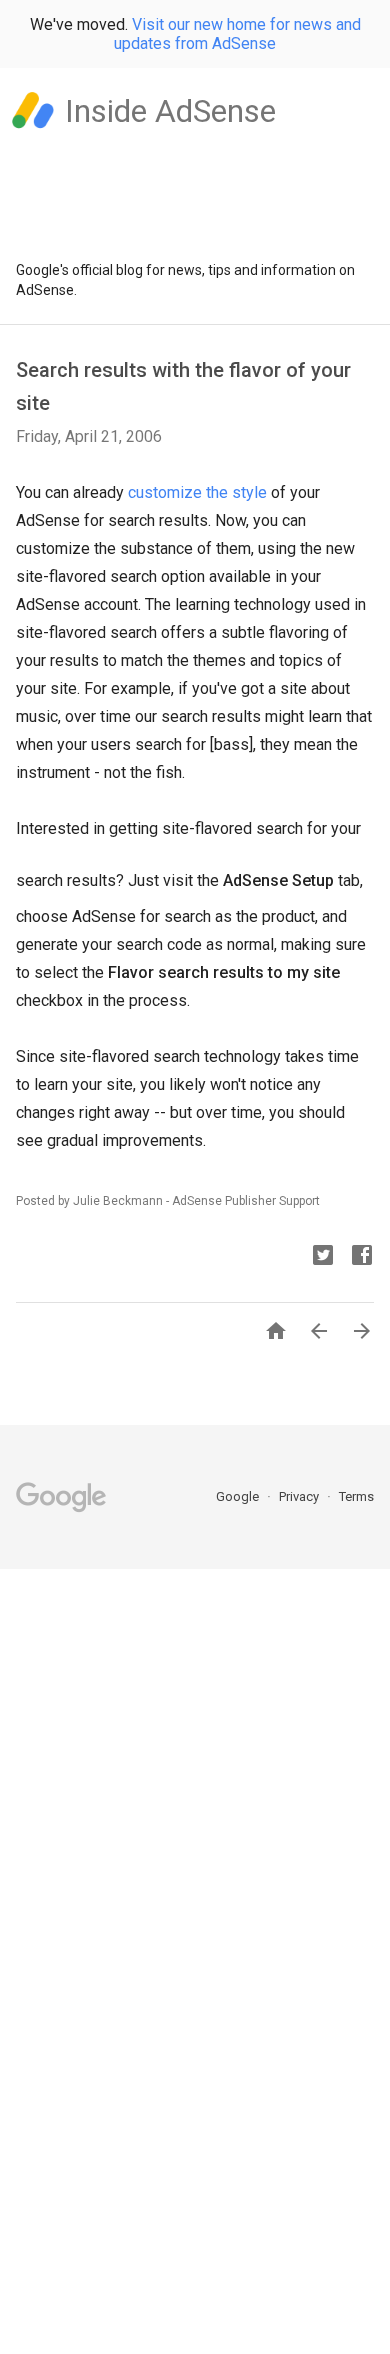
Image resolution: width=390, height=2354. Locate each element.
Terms (356, 1496)
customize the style (197, 492)
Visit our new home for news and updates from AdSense (237, 34)
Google (239, 1496)
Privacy (300, 1496)
